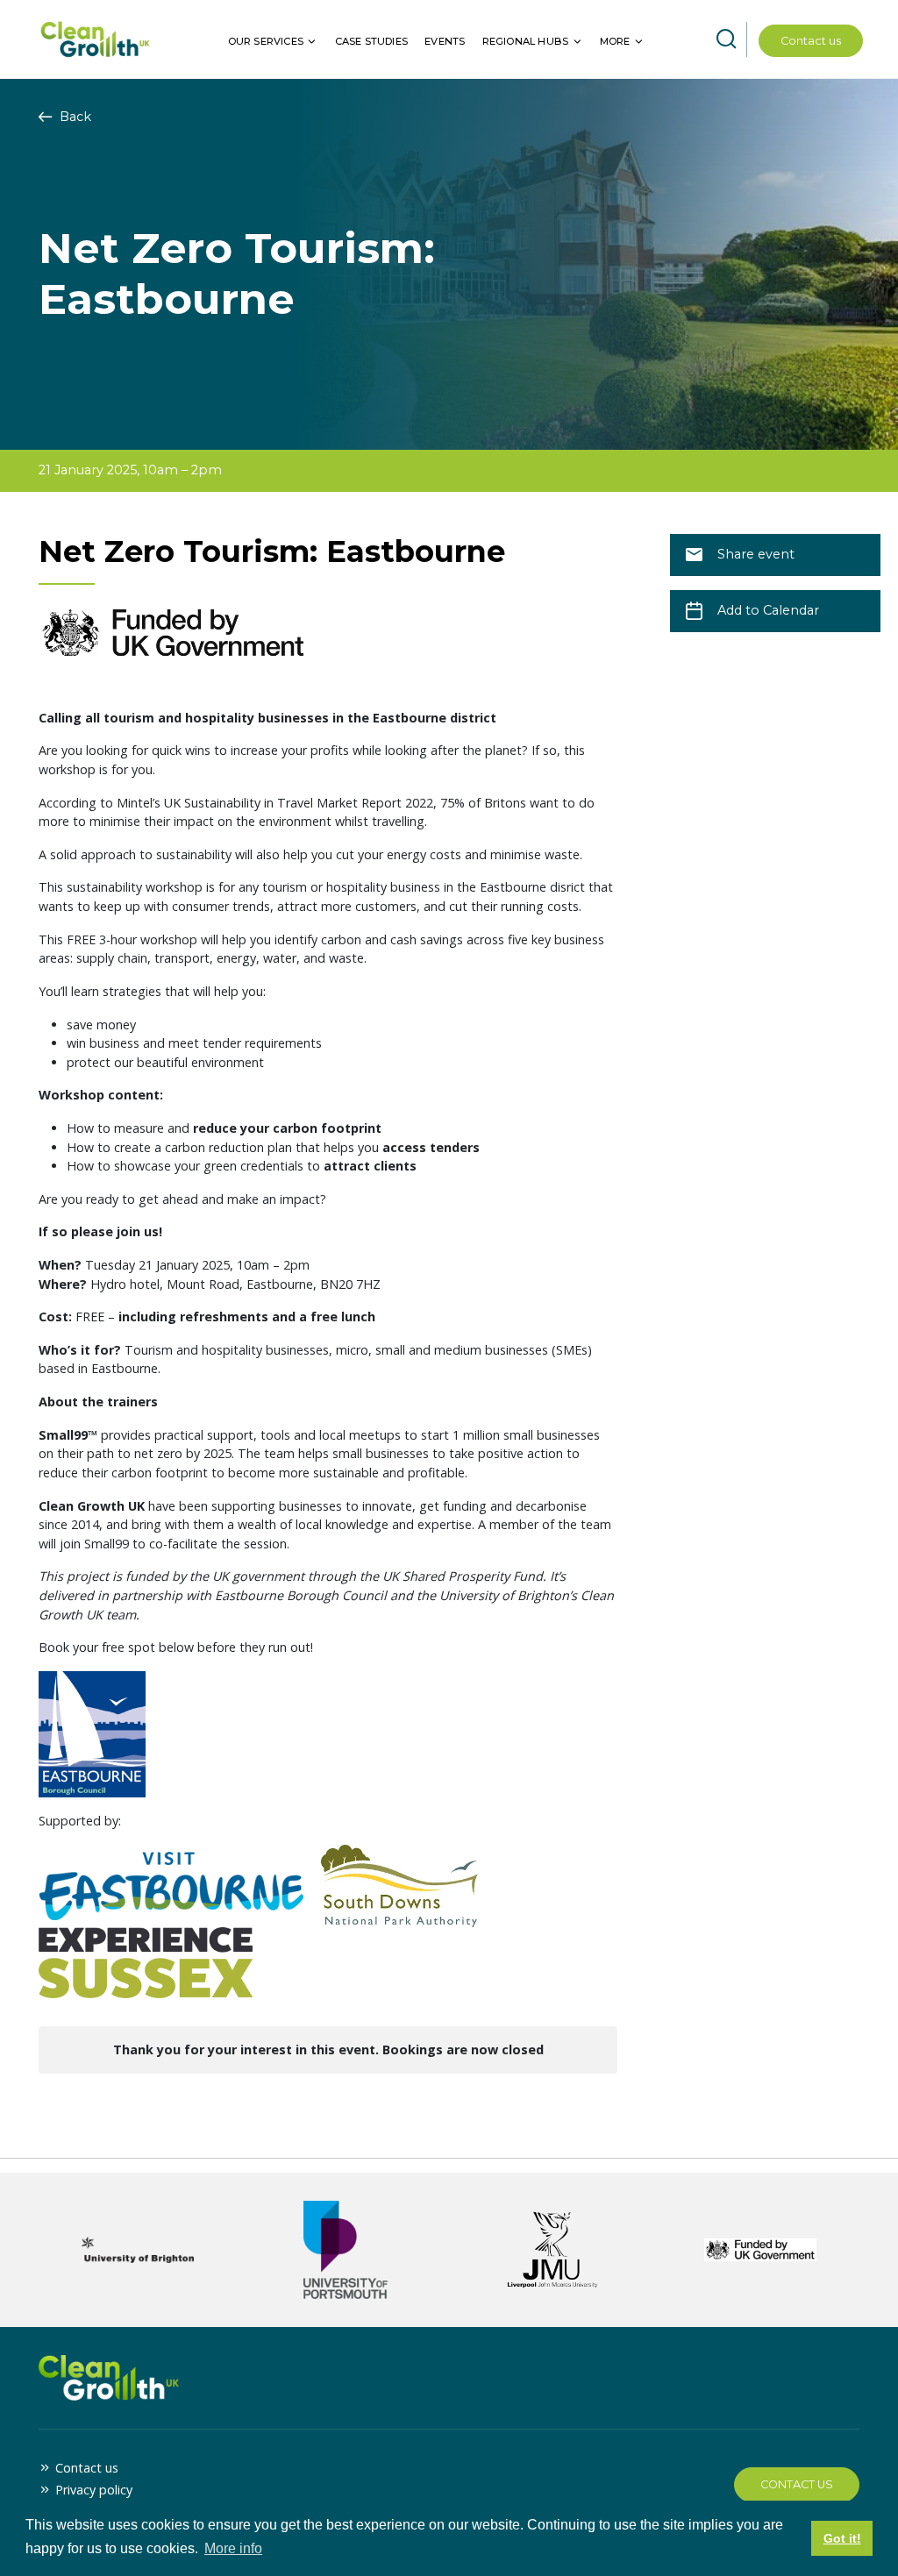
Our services (266, 41)
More (615, 41)
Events (445, 41)
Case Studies (371, 41)
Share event (756, 554)
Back (74, 117)
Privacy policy (94, 2490)
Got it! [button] (842, 2538)
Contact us (811, 41)
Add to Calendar (768, 610)
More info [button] (233, 2548)
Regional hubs (526, 41)
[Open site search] (726, 39)
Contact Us (797, 2484)
